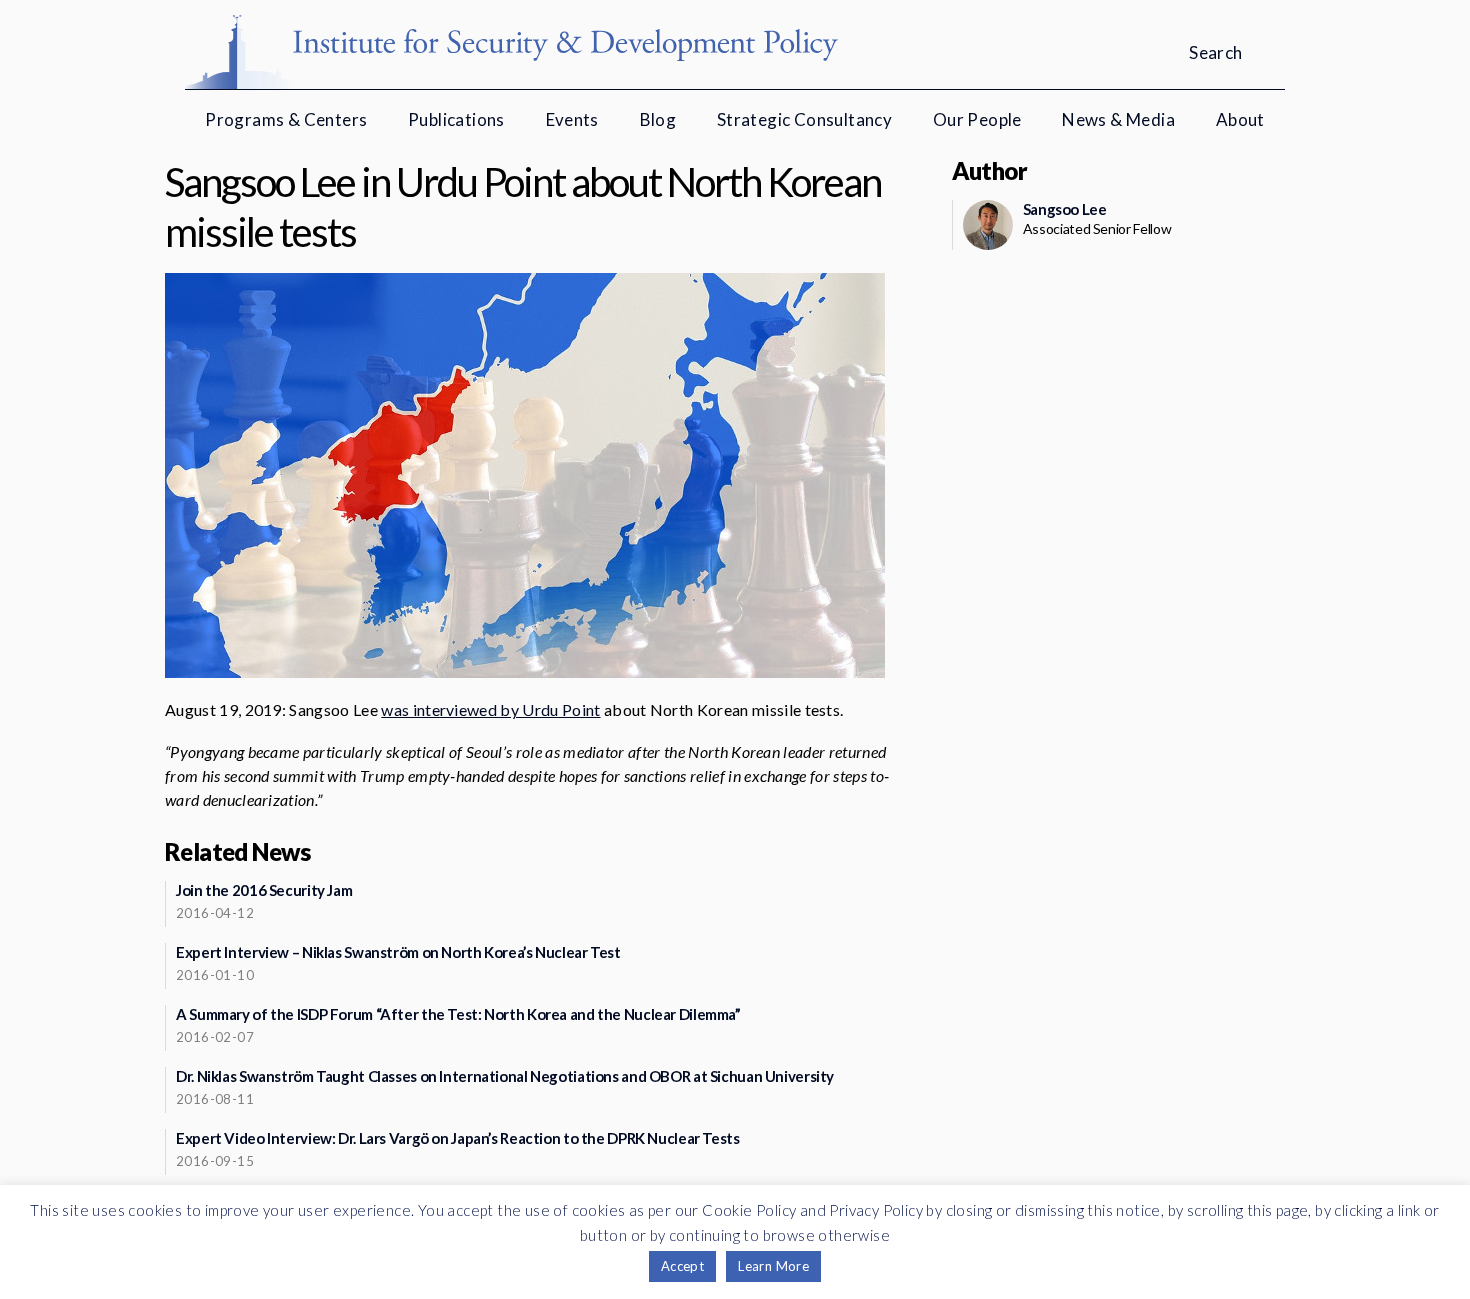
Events (572, 119)
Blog (658, 119)
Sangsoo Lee (1065, 209)
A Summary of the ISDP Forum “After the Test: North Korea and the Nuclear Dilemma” (458, 1014)
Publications (456, 119)
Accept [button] (682, 1266)
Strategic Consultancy (804, 119)
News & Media (1118, 119)
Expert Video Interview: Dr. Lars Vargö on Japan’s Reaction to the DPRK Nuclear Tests (458, 1138)
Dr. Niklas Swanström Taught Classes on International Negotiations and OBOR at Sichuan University (505, 1076)
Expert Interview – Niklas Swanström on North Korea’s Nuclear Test (398, 952)
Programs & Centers (286, 119)
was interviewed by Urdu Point (490, 709)
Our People (977, 119)
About (1240, 119)
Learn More (773, 1266)
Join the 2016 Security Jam (264, 890)
